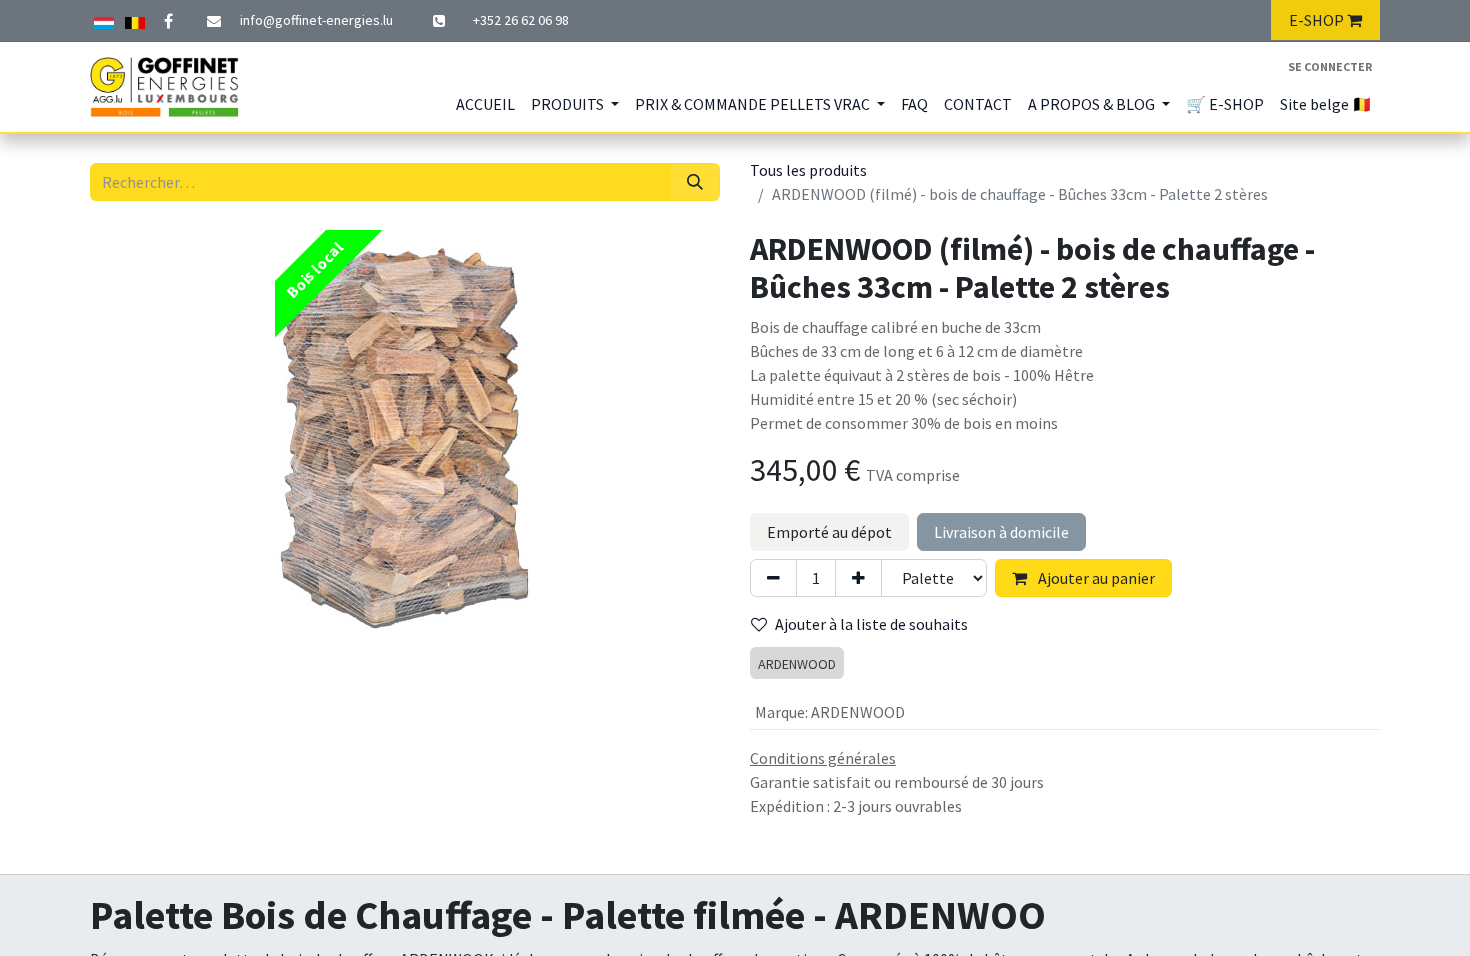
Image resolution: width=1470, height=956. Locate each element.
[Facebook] (168, 21)
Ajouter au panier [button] (1095, 578)
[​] (441, 21)
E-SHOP (1318, 20)
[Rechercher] (695, 182)
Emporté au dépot (829, 532)
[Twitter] (135, 20)
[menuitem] (485, 104)
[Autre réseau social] (104, 20)
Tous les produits (808, 170)
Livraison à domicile (1001, 532)
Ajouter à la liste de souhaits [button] (871, 624)
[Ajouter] (858, 578)
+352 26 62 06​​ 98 (521, 20)
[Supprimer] (773, 578)
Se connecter (1330, 66)
